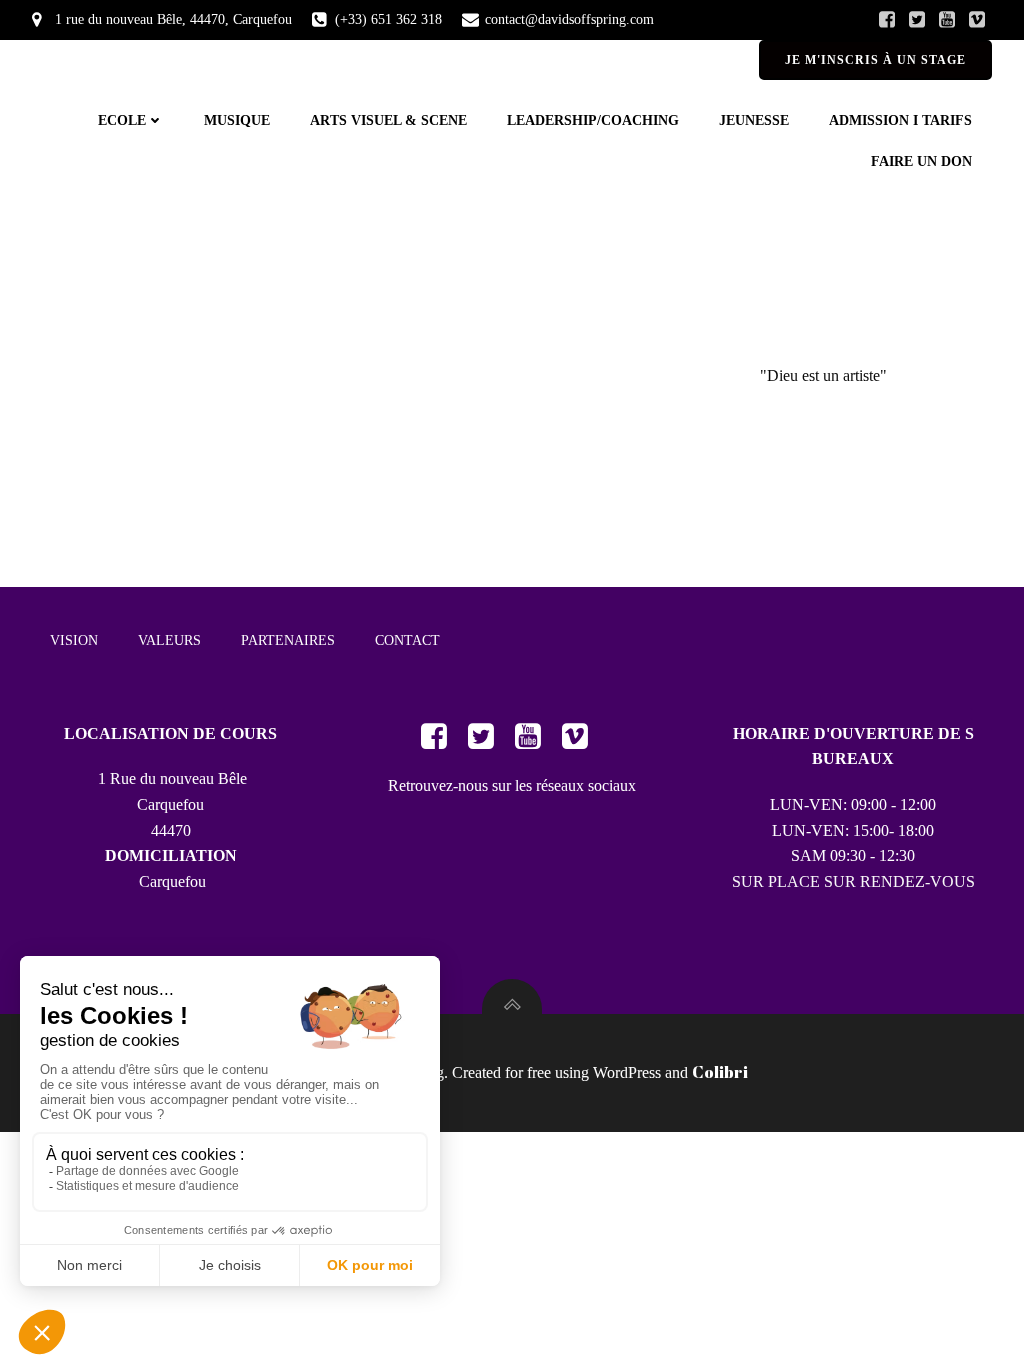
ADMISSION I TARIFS (900, 120)
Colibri (720, 1072)
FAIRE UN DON (921, 161)
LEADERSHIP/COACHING (593, 120)
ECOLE (122, 120)
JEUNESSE (754, 120)
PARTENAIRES (288, 640)
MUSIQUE (237, 120)
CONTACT (407, 640)
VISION (74, 640)
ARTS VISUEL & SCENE (388, 120)
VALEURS (169, 640)
